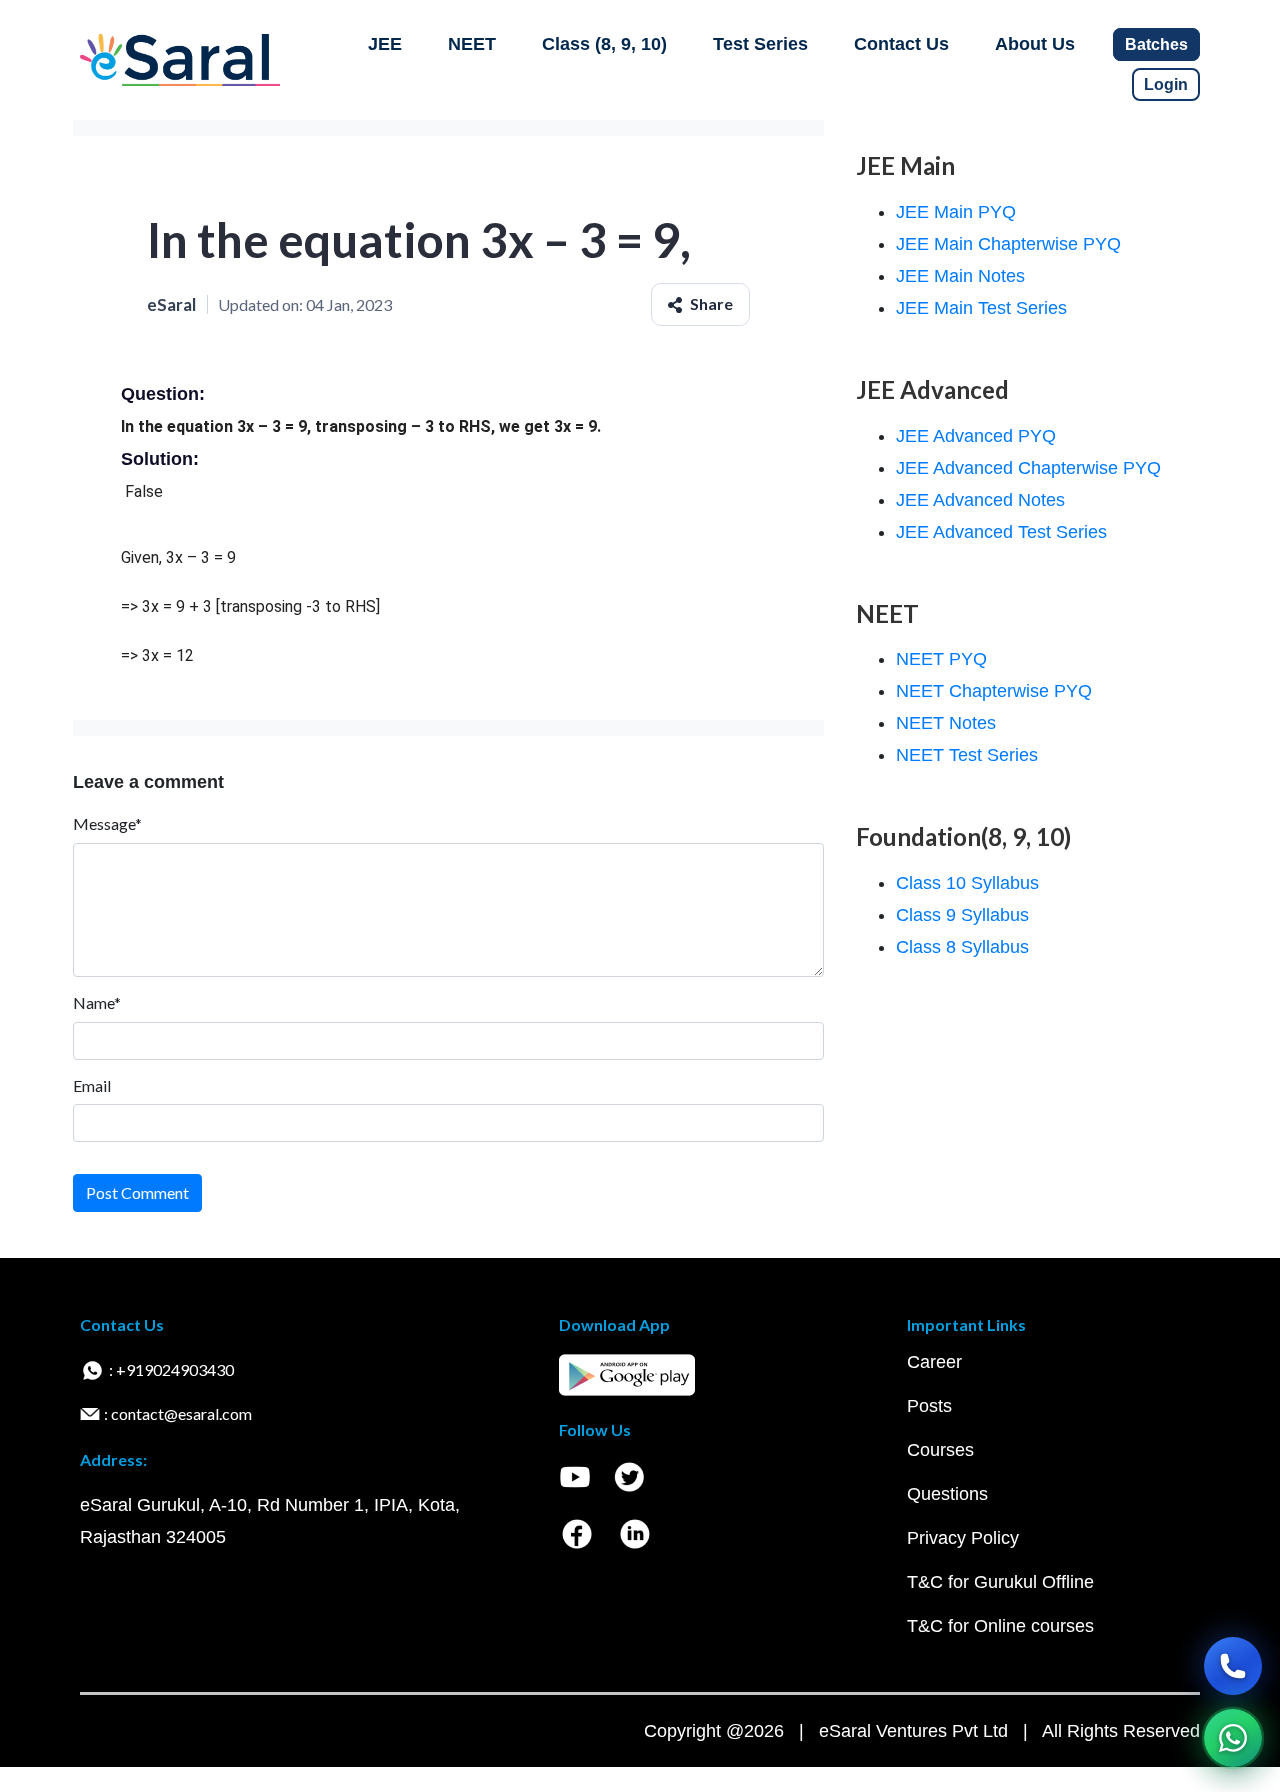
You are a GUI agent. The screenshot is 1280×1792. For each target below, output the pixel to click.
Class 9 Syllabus (962, 915)
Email (92, 1085)
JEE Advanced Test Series (1001, 532)
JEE (385, 44)
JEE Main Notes (960, 276)
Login (1166, 84)
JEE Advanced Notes (980, 500)
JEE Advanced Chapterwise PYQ (1028, 468)
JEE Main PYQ (956, 212)
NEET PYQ (941, 659)
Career (934, 1362)
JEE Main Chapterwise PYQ (1008, 244)
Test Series (760, 44)
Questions (947, 1494)
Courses (940, 1450)
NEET (472, 44)
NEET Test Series (967, 755)
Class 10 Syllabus (967, 883)
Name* (97, 1002)
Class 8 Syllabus (962, 947)
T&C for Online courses (1000, 1626)
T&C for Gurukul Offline (1000, 1582)
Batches (1156, 44)
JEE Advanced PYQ (976, 436)
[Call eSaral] (1233, 1666)
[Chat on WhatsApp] (1233, 1738)
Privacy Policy (963, 1538)
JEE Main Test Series (981, 308)
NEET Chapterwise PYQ (994, 691)
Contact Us (901, 44)
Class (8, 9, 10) (604, 44)
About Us (1035, 44)
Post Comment (137, 1192)
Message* (107, 823)
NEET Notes (946, 723)
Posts (929, 1406)
